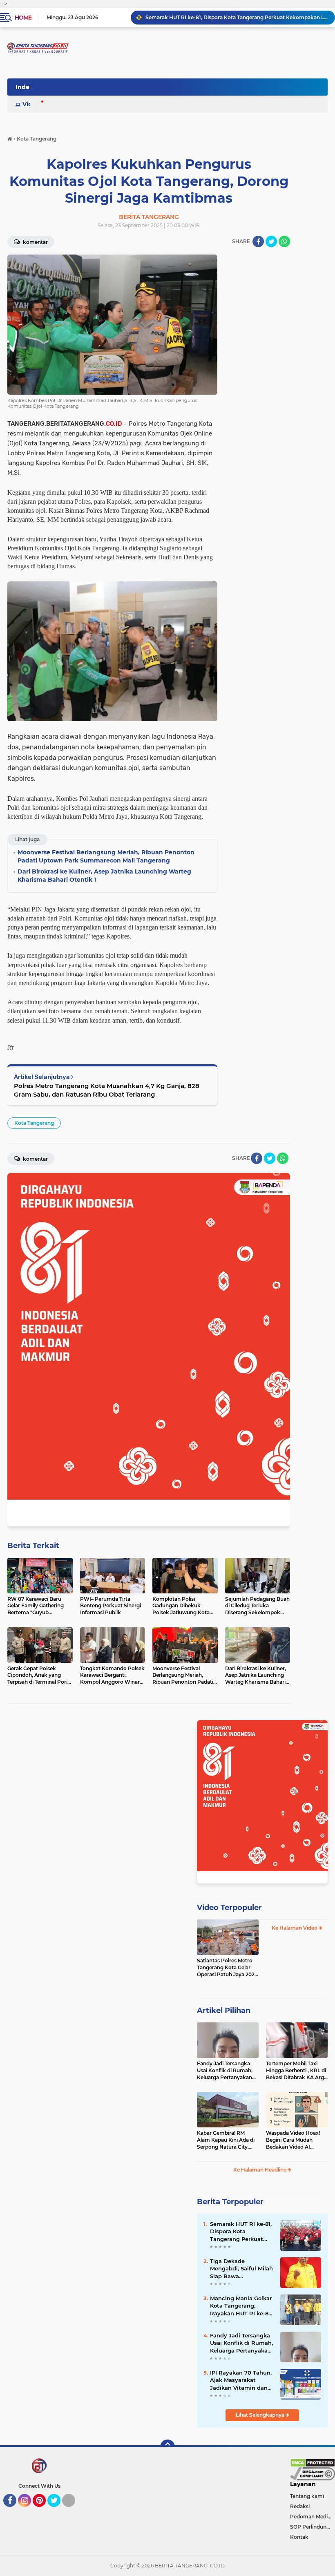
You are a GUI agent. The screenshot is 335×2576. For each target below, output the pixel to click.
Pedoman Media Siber (313, 2517)
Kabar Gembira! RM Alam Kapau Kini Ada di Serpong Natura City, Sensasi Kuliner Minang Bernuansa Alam (226, 2140)
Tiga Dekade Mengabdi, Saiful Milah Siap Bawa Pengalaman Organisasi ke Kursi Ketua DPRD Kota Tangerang (241, 2269)
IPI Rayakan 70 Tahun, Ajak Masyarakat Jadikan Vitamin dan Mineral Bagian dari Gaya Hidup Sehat (241, 2380)
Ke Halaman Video (295, 1928)
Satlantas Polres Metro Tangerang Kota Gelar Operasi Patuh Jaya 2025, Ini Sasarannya (228, 1968)
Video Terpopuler (229, 1908)
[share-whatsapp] (284, 241)
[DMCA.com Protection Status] (313, 2462)
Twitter (58, 2511)
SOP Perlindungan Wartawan (313, 2527)
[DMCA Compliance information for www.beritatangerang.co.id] (313, 2473)
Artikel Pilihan (224, 2011)
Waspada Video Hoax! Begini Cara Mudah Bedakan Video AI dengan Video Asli (293, 2140)
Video (31, 104)
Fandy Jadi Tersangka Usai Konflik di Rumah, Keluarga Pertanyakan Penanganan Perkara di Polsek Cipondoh (226, 2071)
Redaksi (300, 2506)
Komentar (35, 242)
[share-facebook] (258, 241)
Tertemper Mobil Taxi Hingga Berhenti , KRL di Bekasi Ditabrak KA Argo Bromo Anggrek (297, 2071)
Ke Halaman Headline (260, 2170)
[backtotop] (167, 2447)
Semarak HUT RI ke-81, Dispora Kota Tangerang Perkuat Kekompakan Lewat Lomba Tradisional (237, 17)
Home (23, 18)
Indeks (26, 87)
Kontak (299, 2537)
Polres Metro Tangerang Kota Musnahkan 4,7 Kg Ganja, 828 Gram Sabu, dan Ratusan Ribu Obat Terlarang (107, 1090)
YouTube (74, 2511)
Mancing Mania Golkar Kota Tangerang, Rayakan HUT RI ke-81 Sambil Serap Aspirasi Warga (241, 2306)
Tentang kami (307, 2496)
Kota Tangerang (34, 1123)
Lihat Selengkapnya (261, 2415)
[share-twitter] (271, 241)
